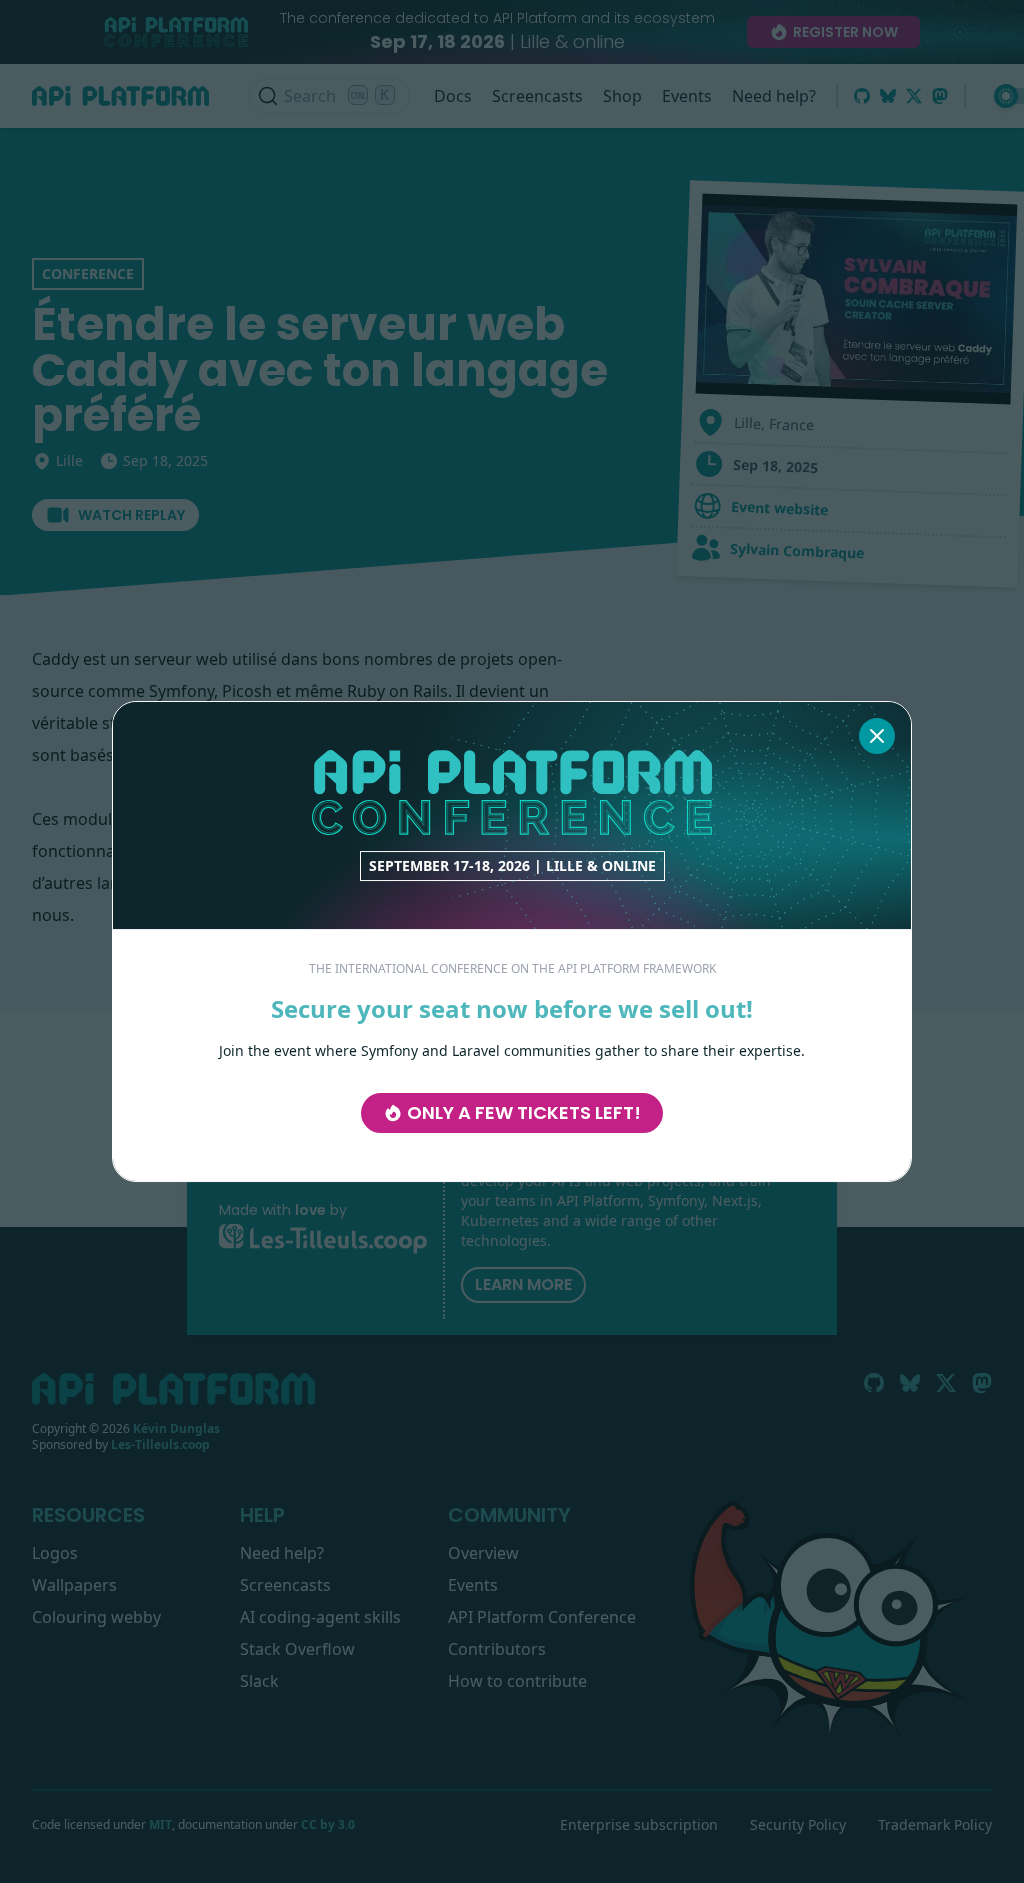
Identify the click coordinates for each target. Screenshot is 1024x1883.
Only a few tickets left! (524, 1112)
